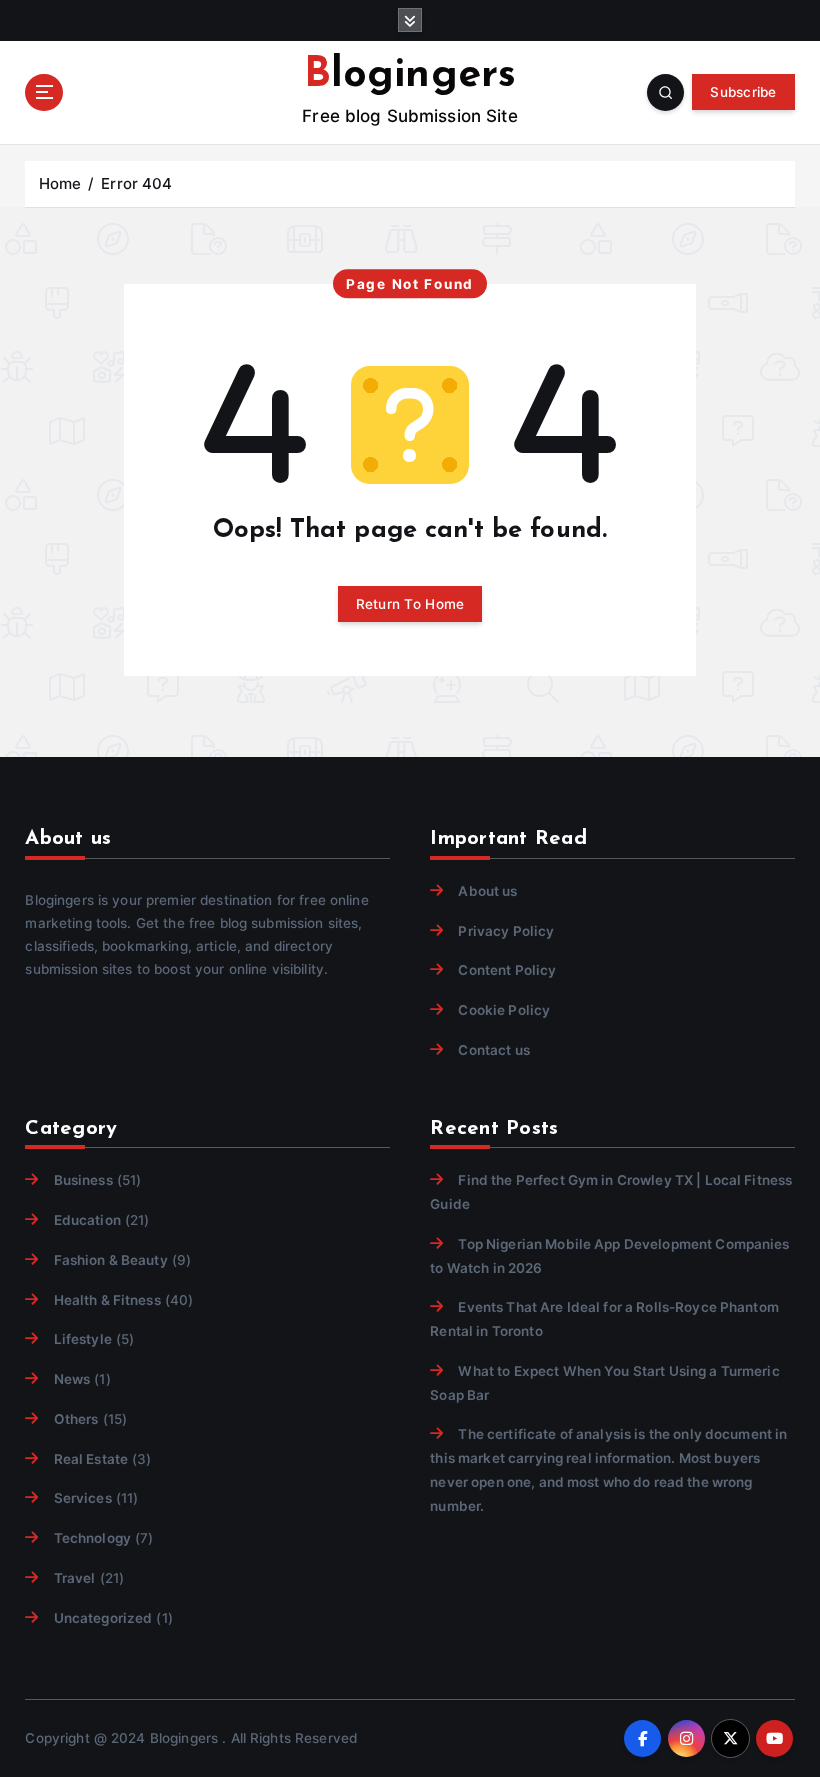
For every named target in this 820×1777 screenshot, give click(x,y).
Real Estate (91, 1459)
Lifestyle (82, 1339)
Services (82, 1498)
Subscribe (743, 92)
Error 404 (136, 183)
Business (83, 1180)
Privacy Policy (506, 931)
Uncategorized (103, 1618)
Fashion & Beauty (110, 1260)
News (72, 1379)
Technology (92, 1538)
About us (487, 891)
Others (76, 1419)
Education (87, 1220)
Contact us (493, 1050)
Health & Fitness (107, 1300)
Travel (74, 1578)
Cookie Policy (504, 1010)
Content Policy (507, 970)
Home (60, 183)
